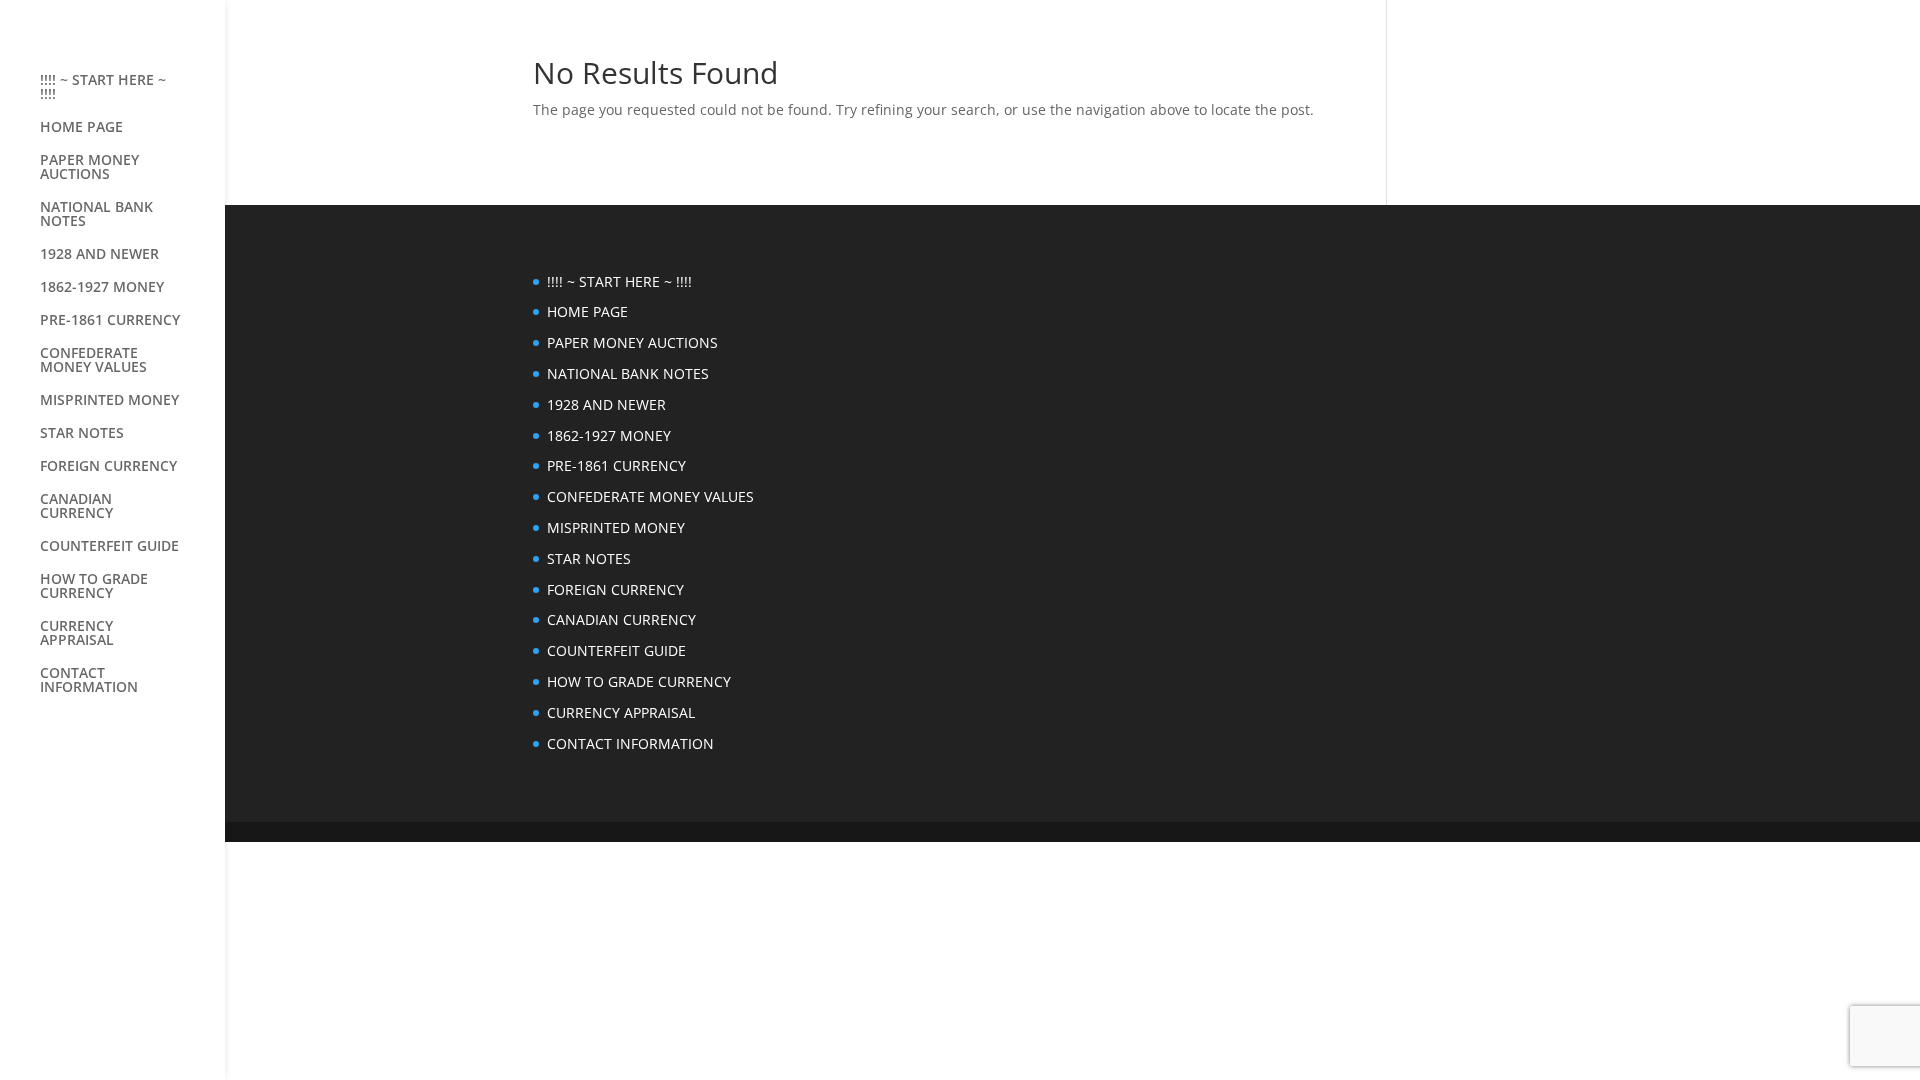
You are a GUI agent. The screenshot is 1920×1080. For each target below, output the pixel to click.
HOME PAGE (81, 128)
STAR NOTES (82, 434)
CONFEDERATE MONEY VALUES (93, 361)
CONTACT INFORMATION (89, 681)
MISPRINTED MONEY (109, 401)
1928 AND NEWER (99, 255)
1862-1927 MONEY (102, 288)
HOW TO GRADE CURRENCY (94, 587)
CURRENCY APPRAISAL (77, 634)
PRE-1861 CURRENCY (110, 321)
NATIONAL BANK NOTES (96, 215)
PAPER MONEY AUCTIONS (89, 168)
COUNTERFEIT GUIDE (109, 547)
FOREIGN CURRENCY (108, 467)
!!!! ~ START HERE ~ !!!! (103, 88)
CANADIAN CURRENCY (76, 507)
